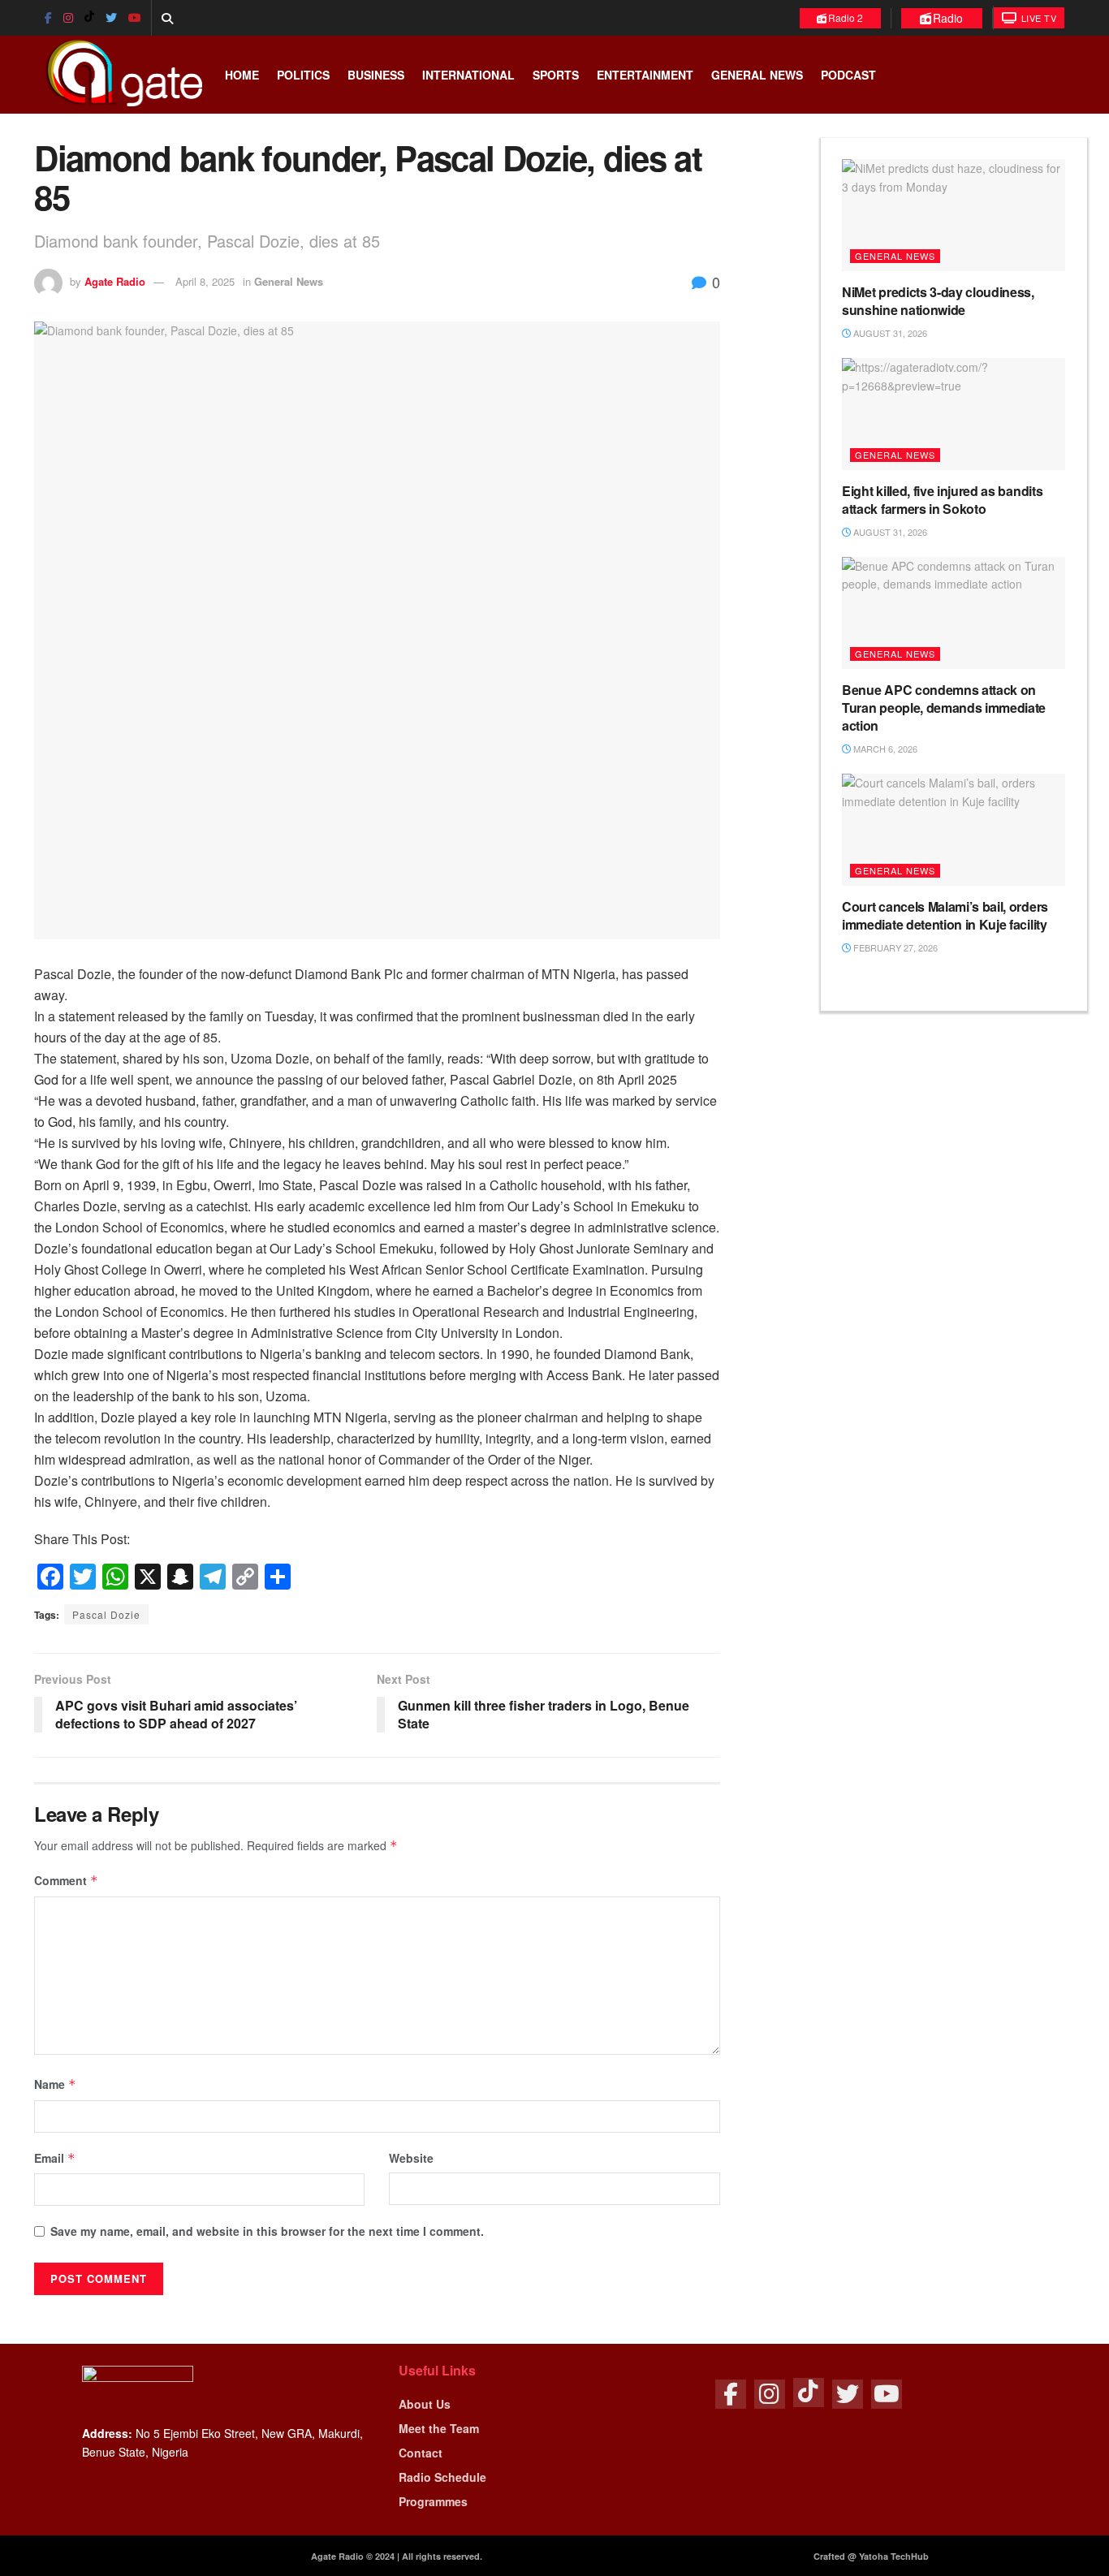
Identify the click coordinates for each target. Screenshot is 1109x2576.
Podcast (848, 75)
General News (757, 75)
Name (55, 2084)
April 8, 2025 (205, 281)
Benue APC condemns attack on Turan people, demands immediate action (944, 708)
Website (411, 2158)
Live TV (1037, 18)
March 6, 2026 (884, 749)
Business (376, 75)
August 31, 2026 (889, 333)
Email (55, 2158)
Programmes (433, 2501)
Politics (303, 75)
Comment (66, 1880)
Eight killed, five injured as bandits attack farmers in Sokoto (942, 500)
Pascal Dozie (106, 1614)
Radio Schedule (442, 2477)
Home (242, 75)
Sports (556, 75)
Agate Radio (115, 281)
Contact (421, 2453)
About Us (425, 2404)
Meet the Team (439, 2428)
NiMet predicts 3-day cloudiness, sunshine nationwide (938, 301)
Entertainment (645, 75)
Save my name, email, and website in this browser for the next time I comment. (267, 2231)
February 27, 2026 (894, 947)
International (468, 75)
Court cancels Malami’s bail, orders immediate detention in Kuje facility (945, 915)
